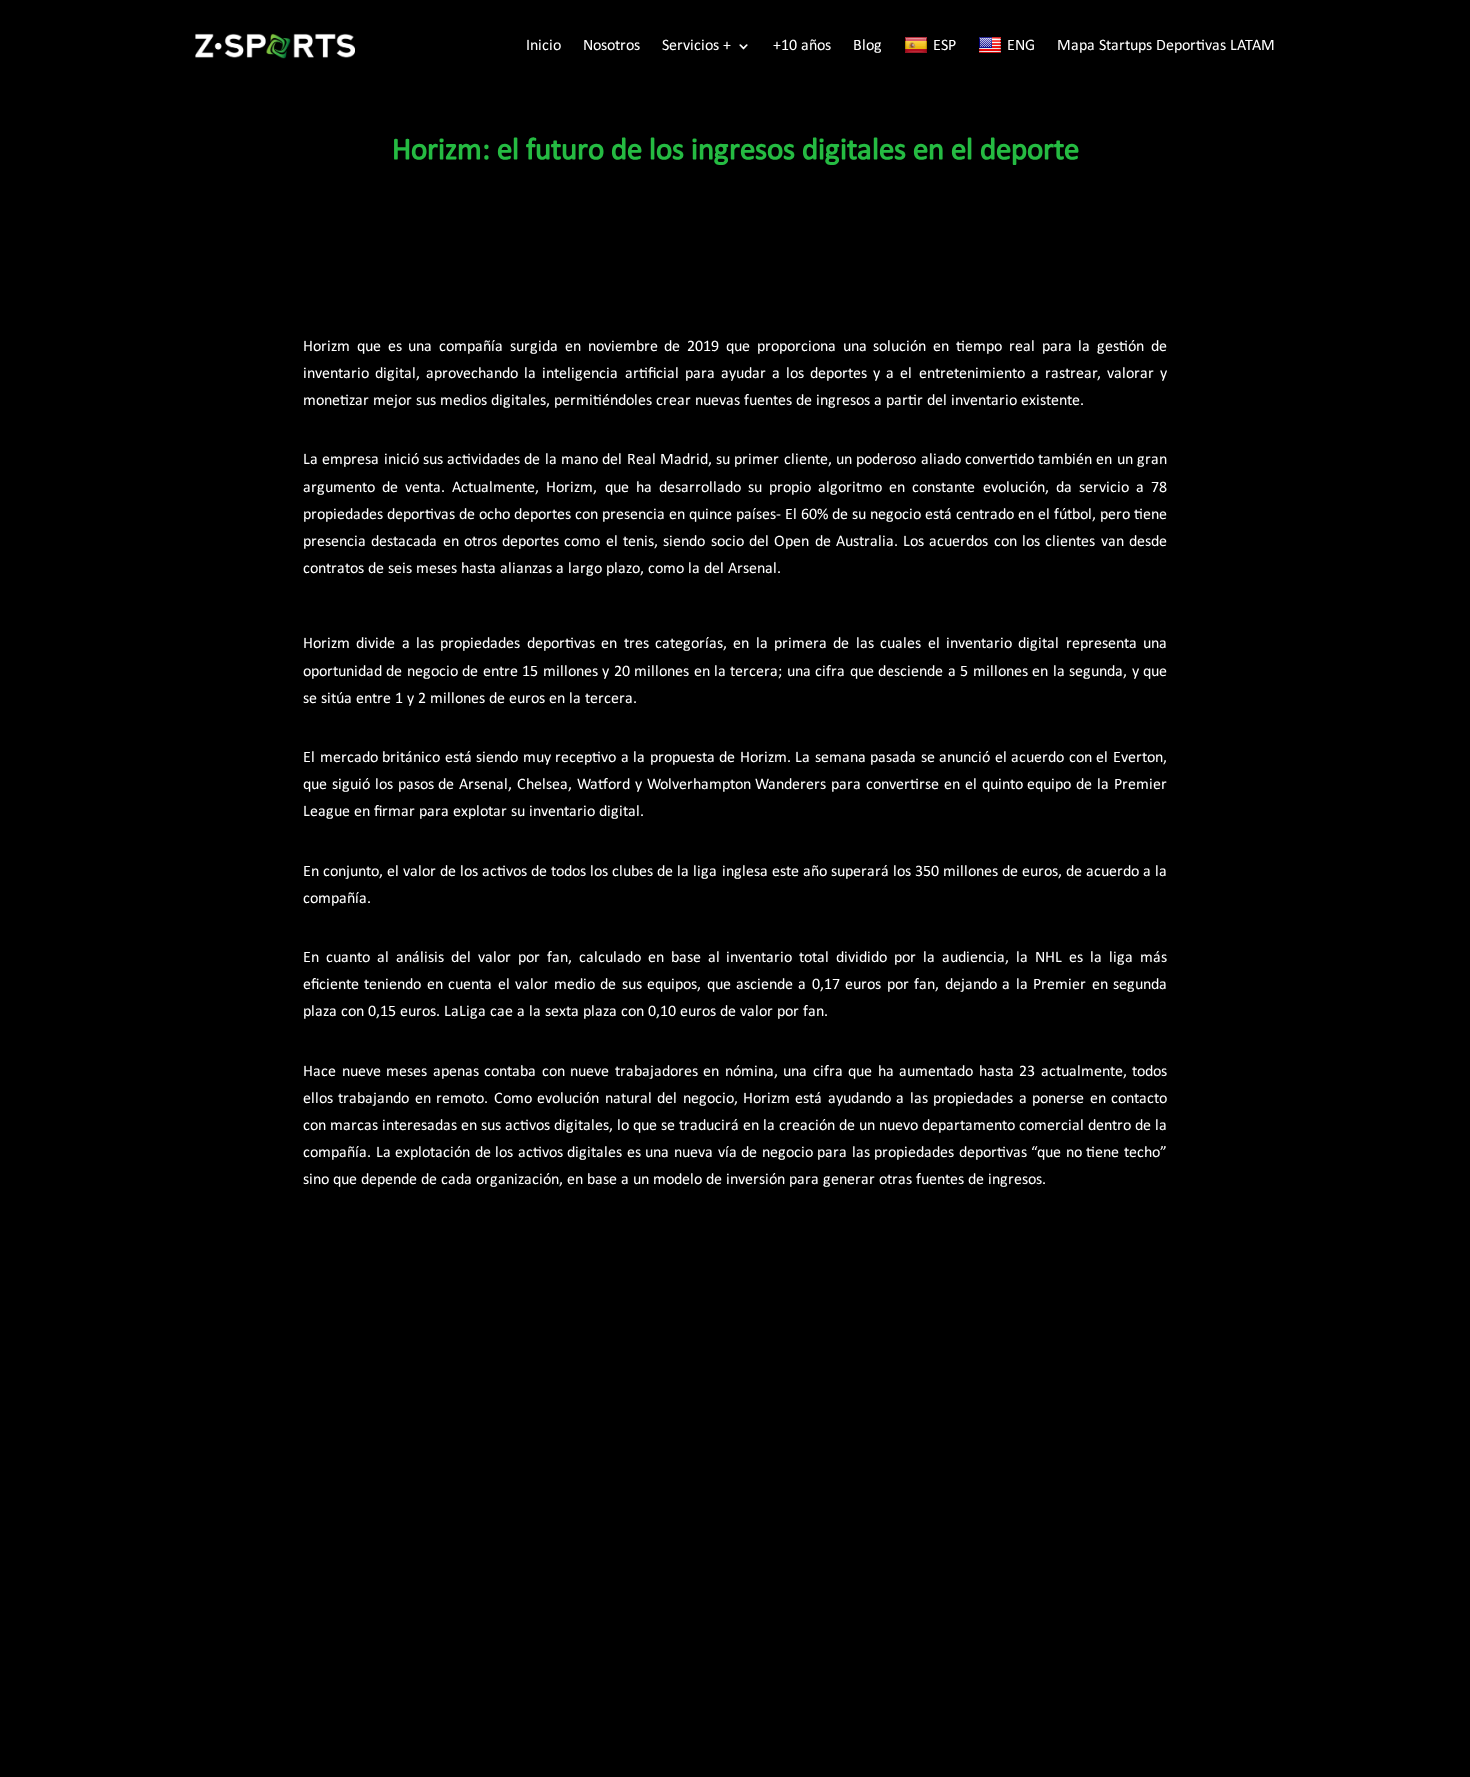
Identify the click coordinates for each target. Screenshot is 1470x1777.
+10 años (802, 46)
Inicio (543, 46)
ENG (1021, 46)
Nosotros (611, 46)
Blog (867, 46)
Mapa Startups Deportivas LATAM (1166, 46)
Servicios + (696, 46)
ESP (944, 46)
